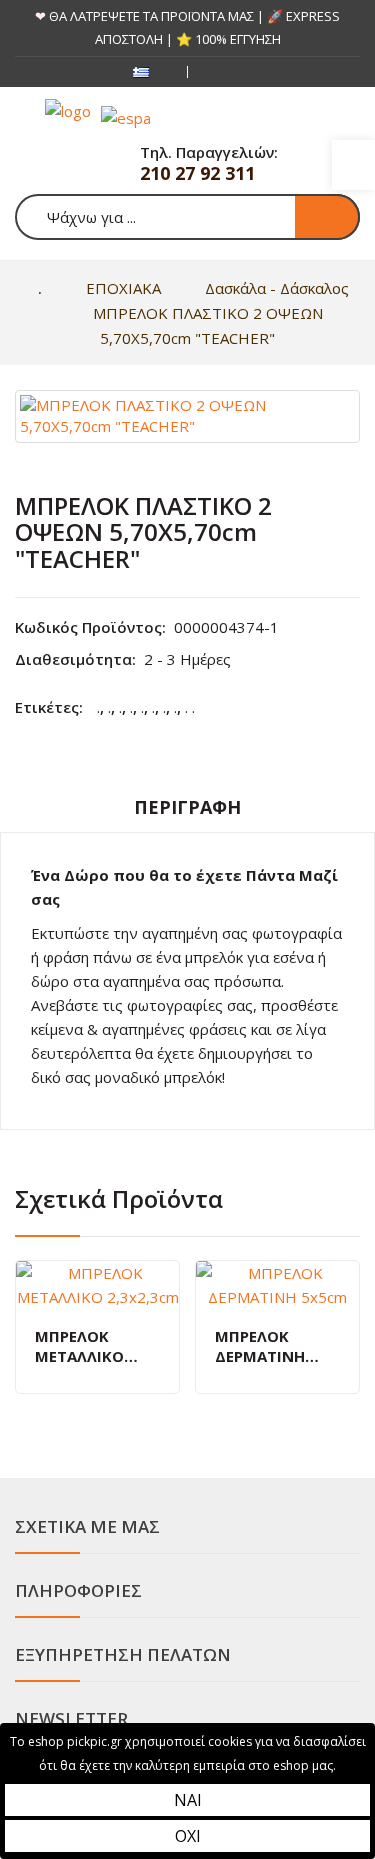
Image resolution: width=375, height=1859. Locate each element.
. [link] (98, 707)
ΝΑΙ (188, 1800)
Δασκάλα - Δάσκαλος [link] (277, 288)
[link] (353, 165)
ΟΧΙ (188, 1836)
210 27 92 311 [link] (197, 173)
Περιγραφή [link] (187, 807)
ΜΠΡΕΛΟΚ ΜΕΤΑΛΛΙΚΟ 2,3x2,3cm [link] (79, 1346)
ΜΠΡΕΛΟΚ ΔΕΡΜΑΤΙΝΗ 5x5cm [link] (260, 1346)
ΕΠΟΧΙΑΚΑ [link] (123, 288)
